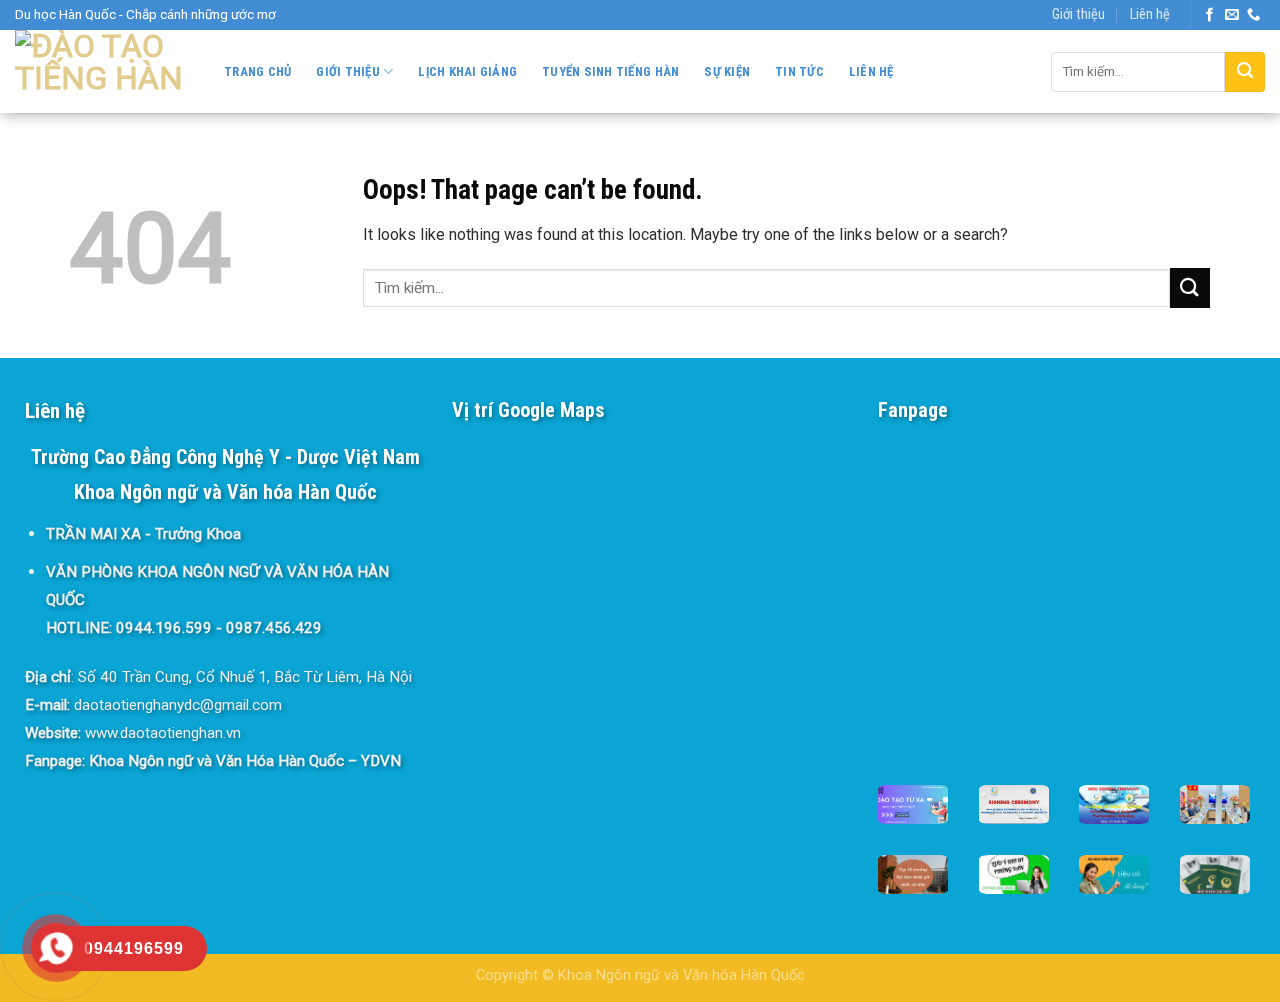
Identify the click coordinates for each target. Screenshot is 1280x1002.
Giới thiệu (1078, 14)
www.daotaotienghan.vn (163, 733)
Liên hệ (1150, 14)
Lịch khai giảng (467, 71)
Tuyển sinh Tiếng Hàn (610, 71)
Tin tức (799, 71)
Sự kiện (727, 71)
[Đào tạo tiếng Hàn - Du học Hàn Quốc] (99, 71)
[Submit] (1245, 72)
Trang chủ (257, 71)
